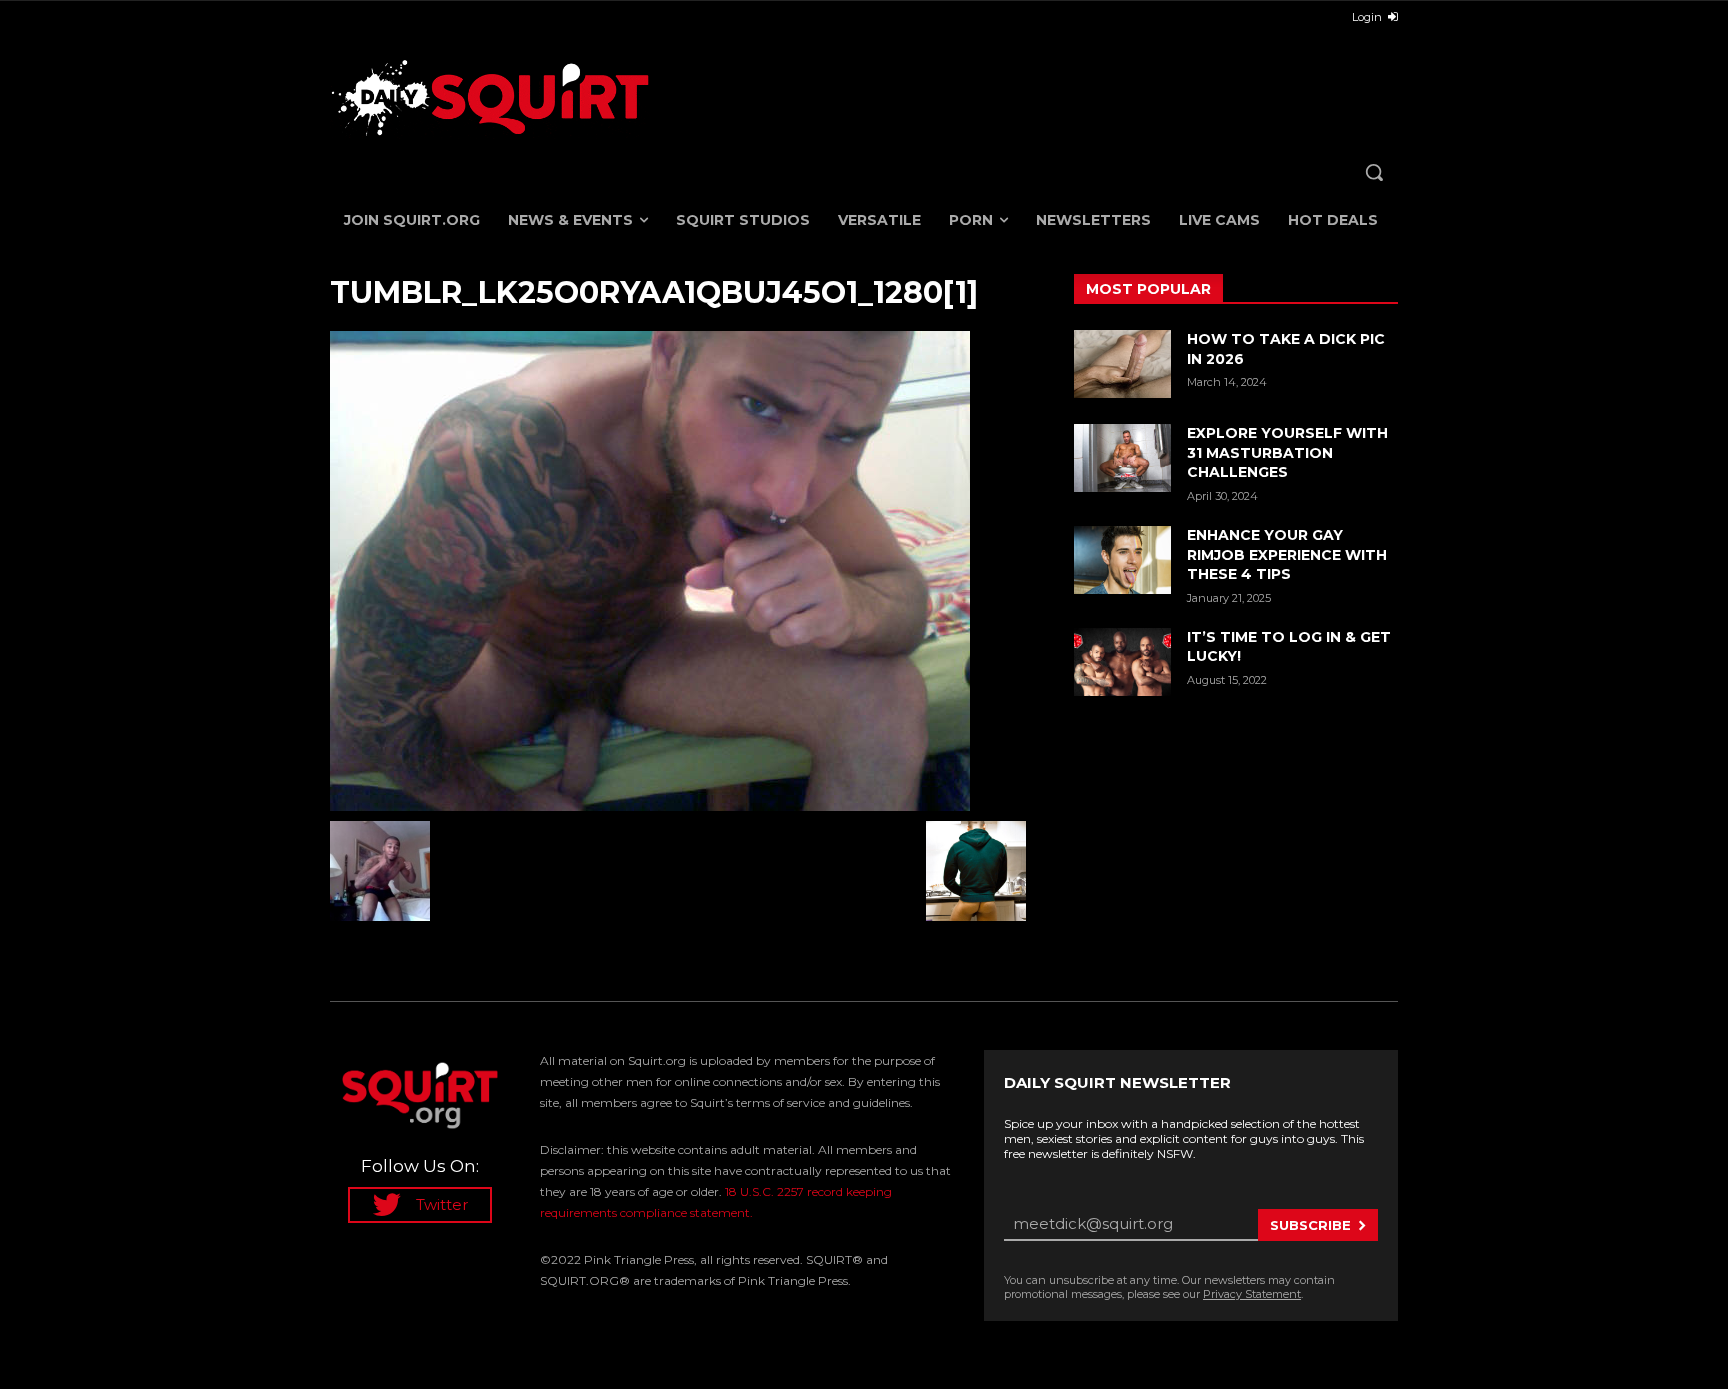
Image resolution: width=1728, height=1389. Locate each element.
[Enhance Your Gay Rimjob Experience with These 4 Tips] (1122, 560)
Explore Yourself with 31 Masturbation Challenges (1287, 452)
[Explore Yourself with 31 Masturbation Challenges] (1122, 458)
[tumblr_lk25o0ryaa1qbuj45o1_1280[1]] (678, 571)
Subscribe (1310, 1225)
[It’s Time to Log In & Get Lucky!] (1122, 662)
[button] (1374, 172)
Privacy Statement (1252, 1294)
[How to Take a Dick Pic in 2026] (1122, 364)
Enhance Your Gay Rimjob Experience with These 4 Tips (1287, 554)
